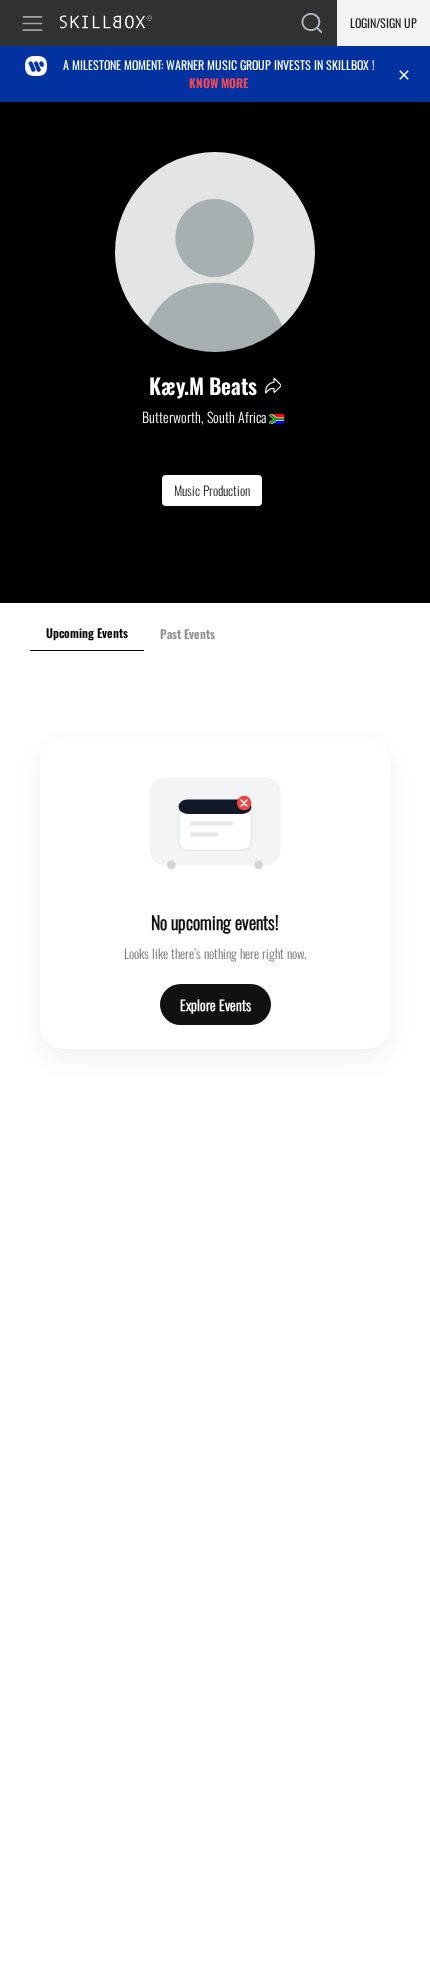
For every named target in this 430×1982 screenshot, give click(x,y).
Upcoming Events (87, 632)
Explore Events (215, 1004)
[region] (215, 352)
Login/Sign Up (383, 22)
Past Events (187, 633)
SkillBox (114, 23)
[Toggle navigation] (36, 23)
